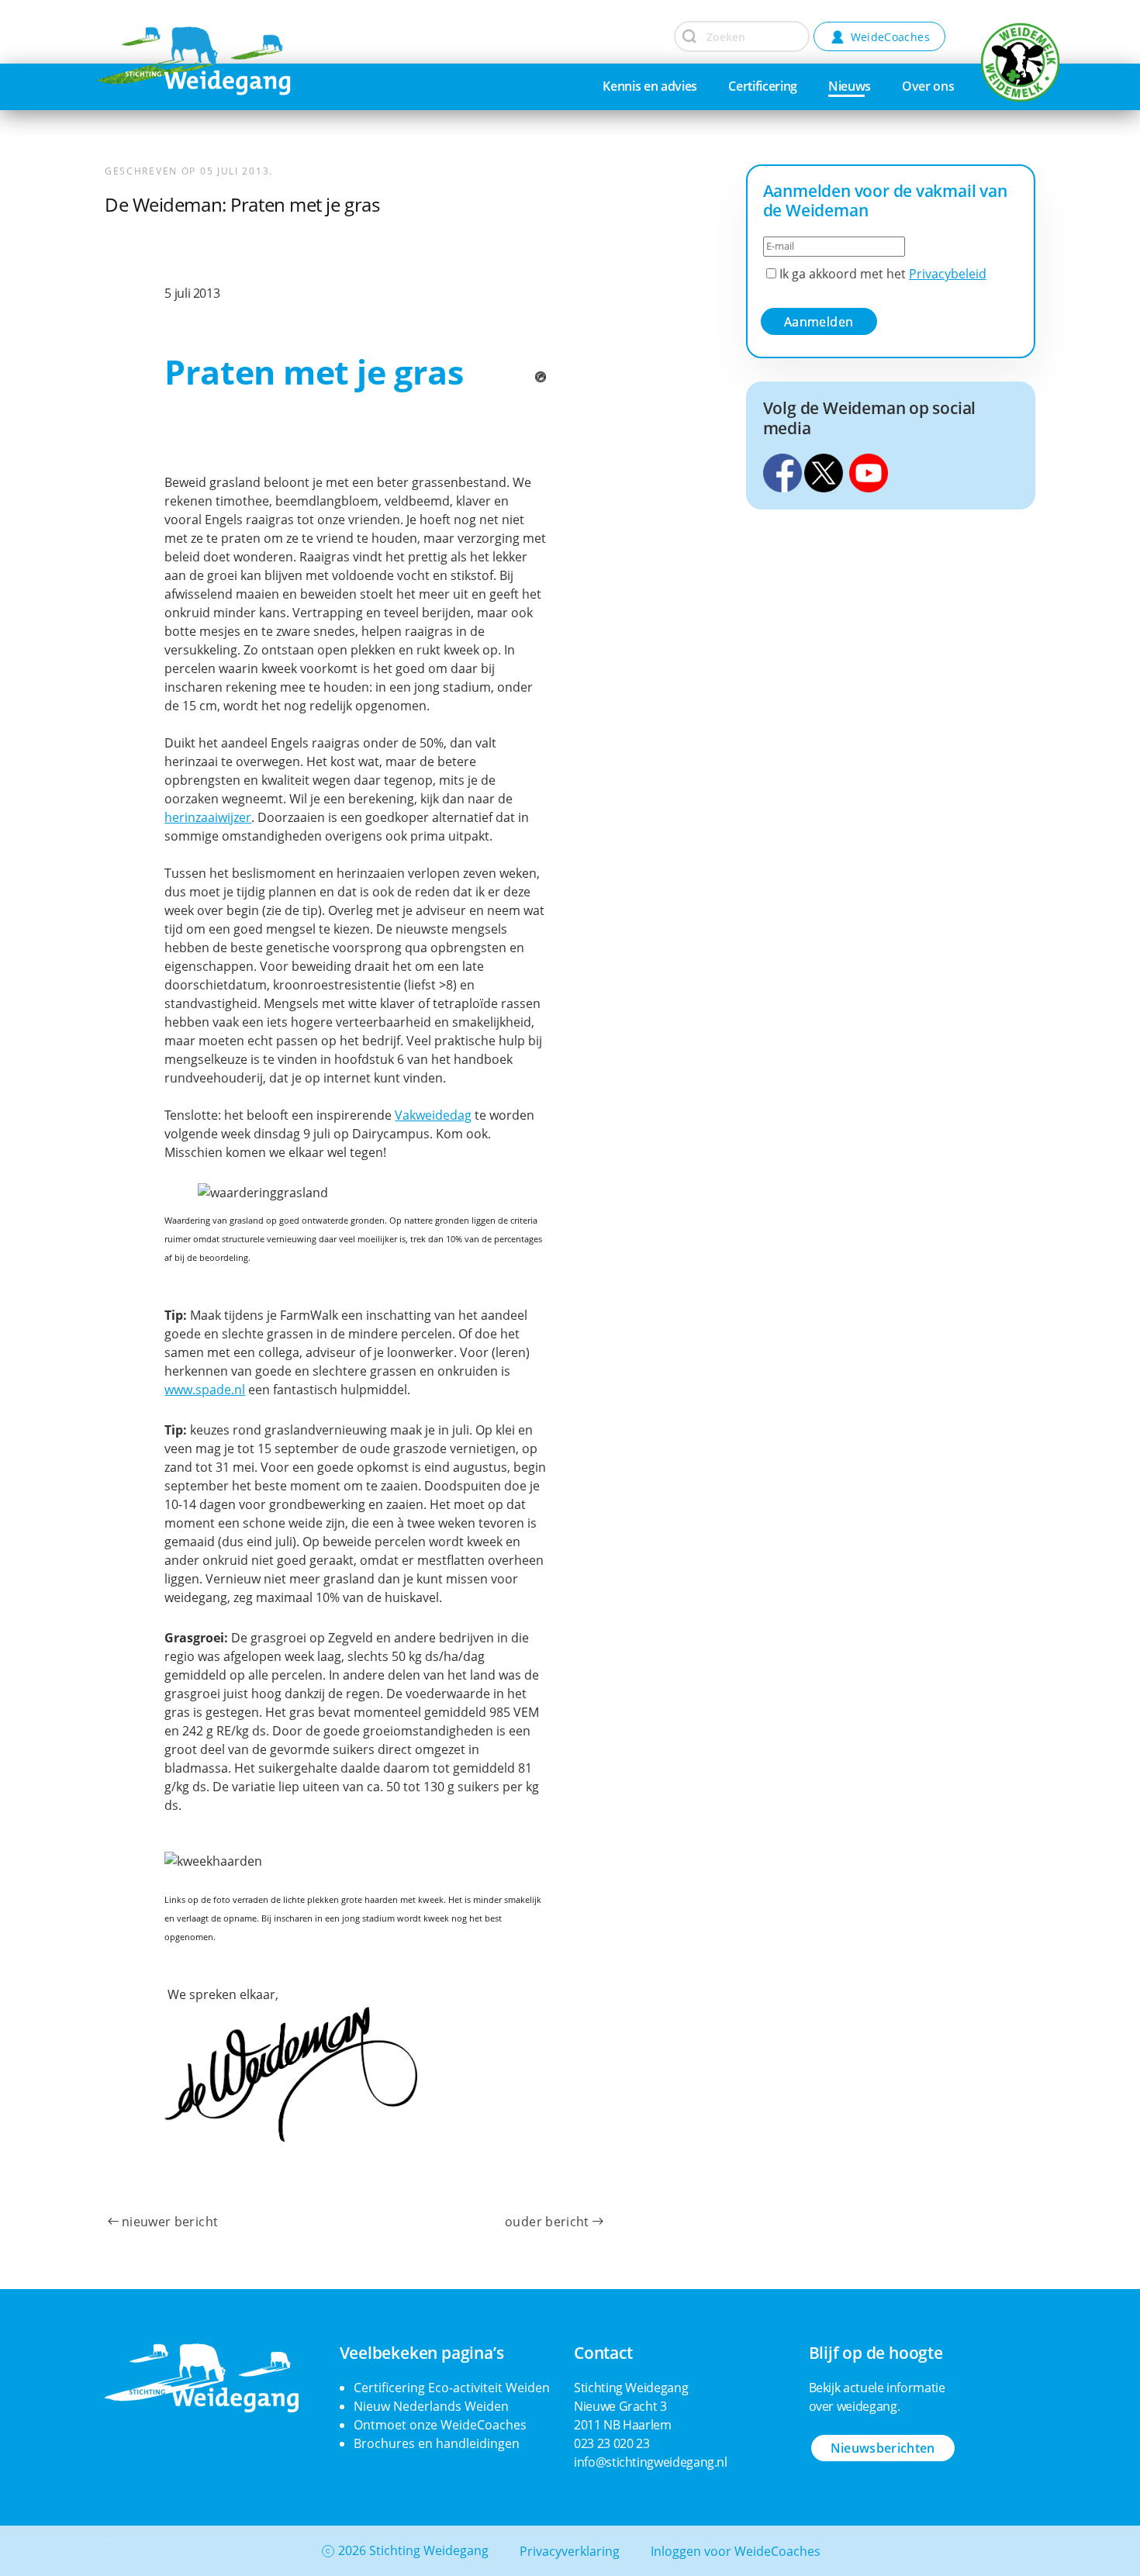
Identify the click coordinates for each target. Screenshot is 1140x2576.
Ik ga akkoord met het (881, 274)
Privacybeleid (948, 274)
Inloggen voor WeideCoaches (736, 2551)
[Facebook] (782, 471)
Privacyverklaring (570, 2551)
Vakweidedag (433, 1115)
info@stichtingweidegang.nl (651, 2462)
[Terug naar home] (155, 35)
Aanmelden (819, 322)
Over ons (928, 86)
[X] (824, 471)
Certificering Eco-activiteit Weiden (452, 2388)
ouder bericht (547, 2222)
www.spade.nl (205, 1390)
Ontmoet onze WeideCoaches (440, 2425)
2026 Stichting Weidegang (413, 2550)
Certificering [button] (763, 86)
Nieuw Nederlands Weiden (431, 2406)
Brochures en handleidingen (437, 2443)
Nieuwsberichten (883, 2448)
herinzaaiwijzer (208, 817)
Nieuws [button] (850, 86)
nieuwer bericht (170, 2222)
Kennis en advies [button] (650, 86)
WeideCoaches (890, 37)
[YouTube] (869, 471)
